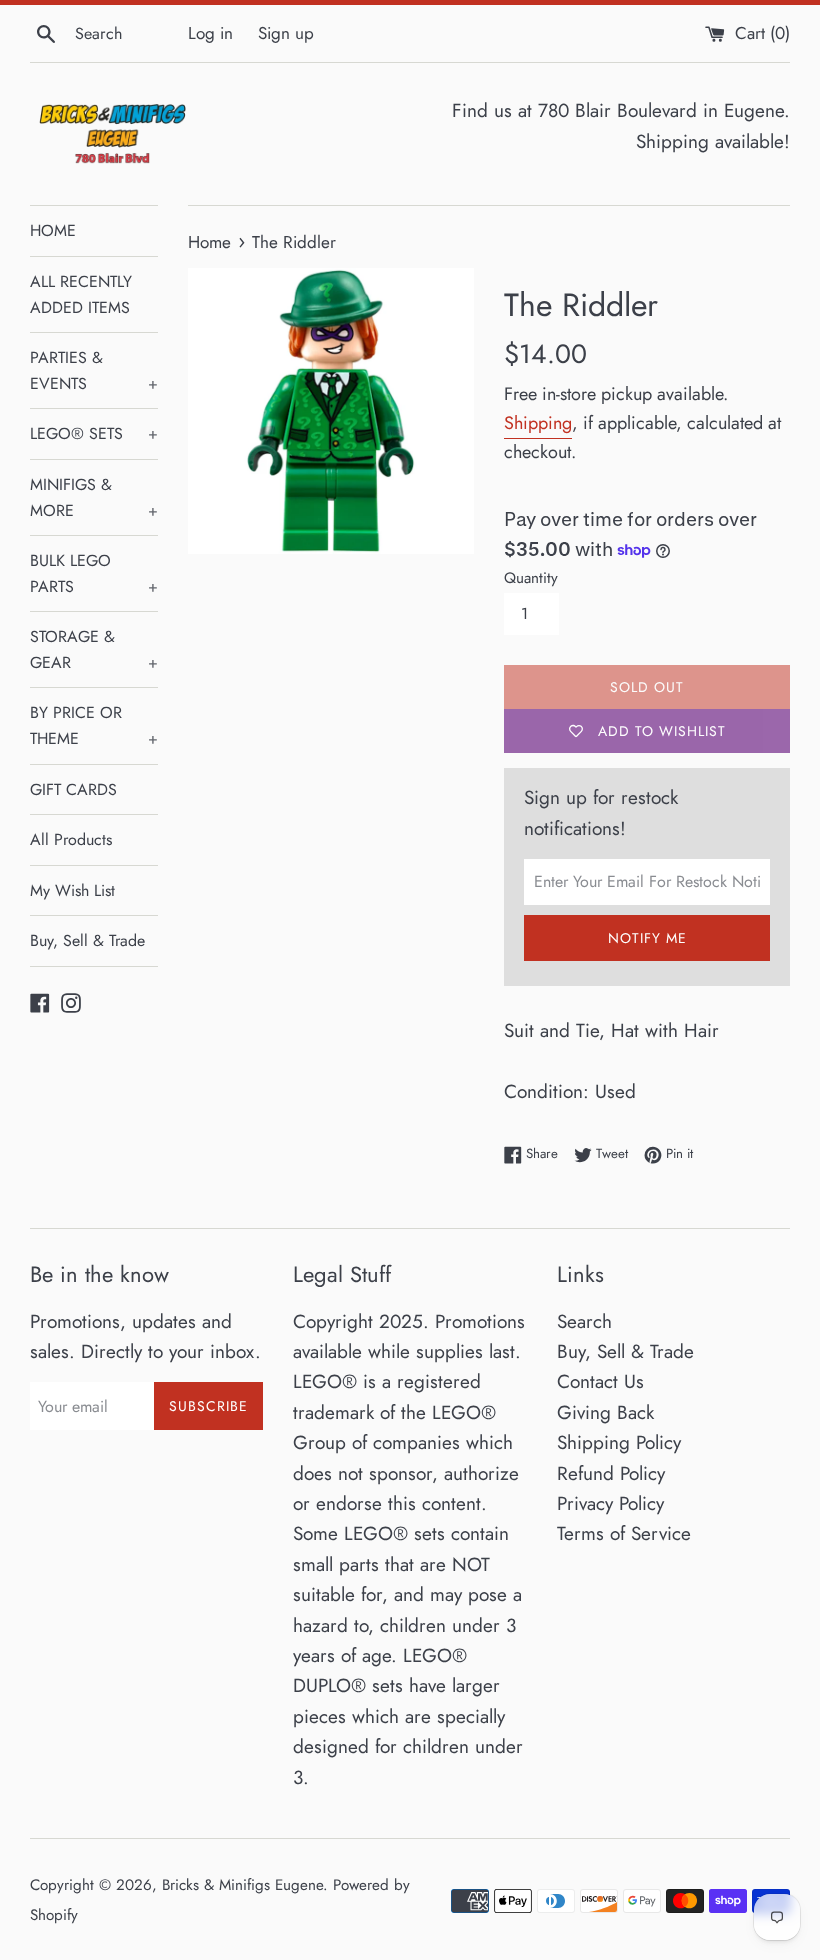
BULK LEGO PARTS (94, 573)
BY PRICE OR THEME (94, 725)
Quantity (531, 578)
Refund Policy (611, 1473)
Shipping (538, 423)
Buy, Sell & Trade (87, 940)
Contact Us (600, 1381)
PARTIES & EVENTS (94, 370)
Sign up (286, 33)
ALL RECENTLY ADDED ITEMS (81, 294)
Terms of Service (624, 1533)
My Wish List (72, 890)
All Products (71, 839)
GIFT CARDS (73, 789)
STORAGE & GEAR (94, 649)
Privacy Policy (610, 1503)
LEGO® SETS (94, 433)
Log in (210, 33)
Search (584, 1321)
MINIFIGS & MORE (94, 497)
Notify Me (647, 938)
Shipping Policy (619, 1442)
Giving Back (605, 1412)
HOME (53, 230)
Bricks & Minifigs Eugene (242, 1885)
